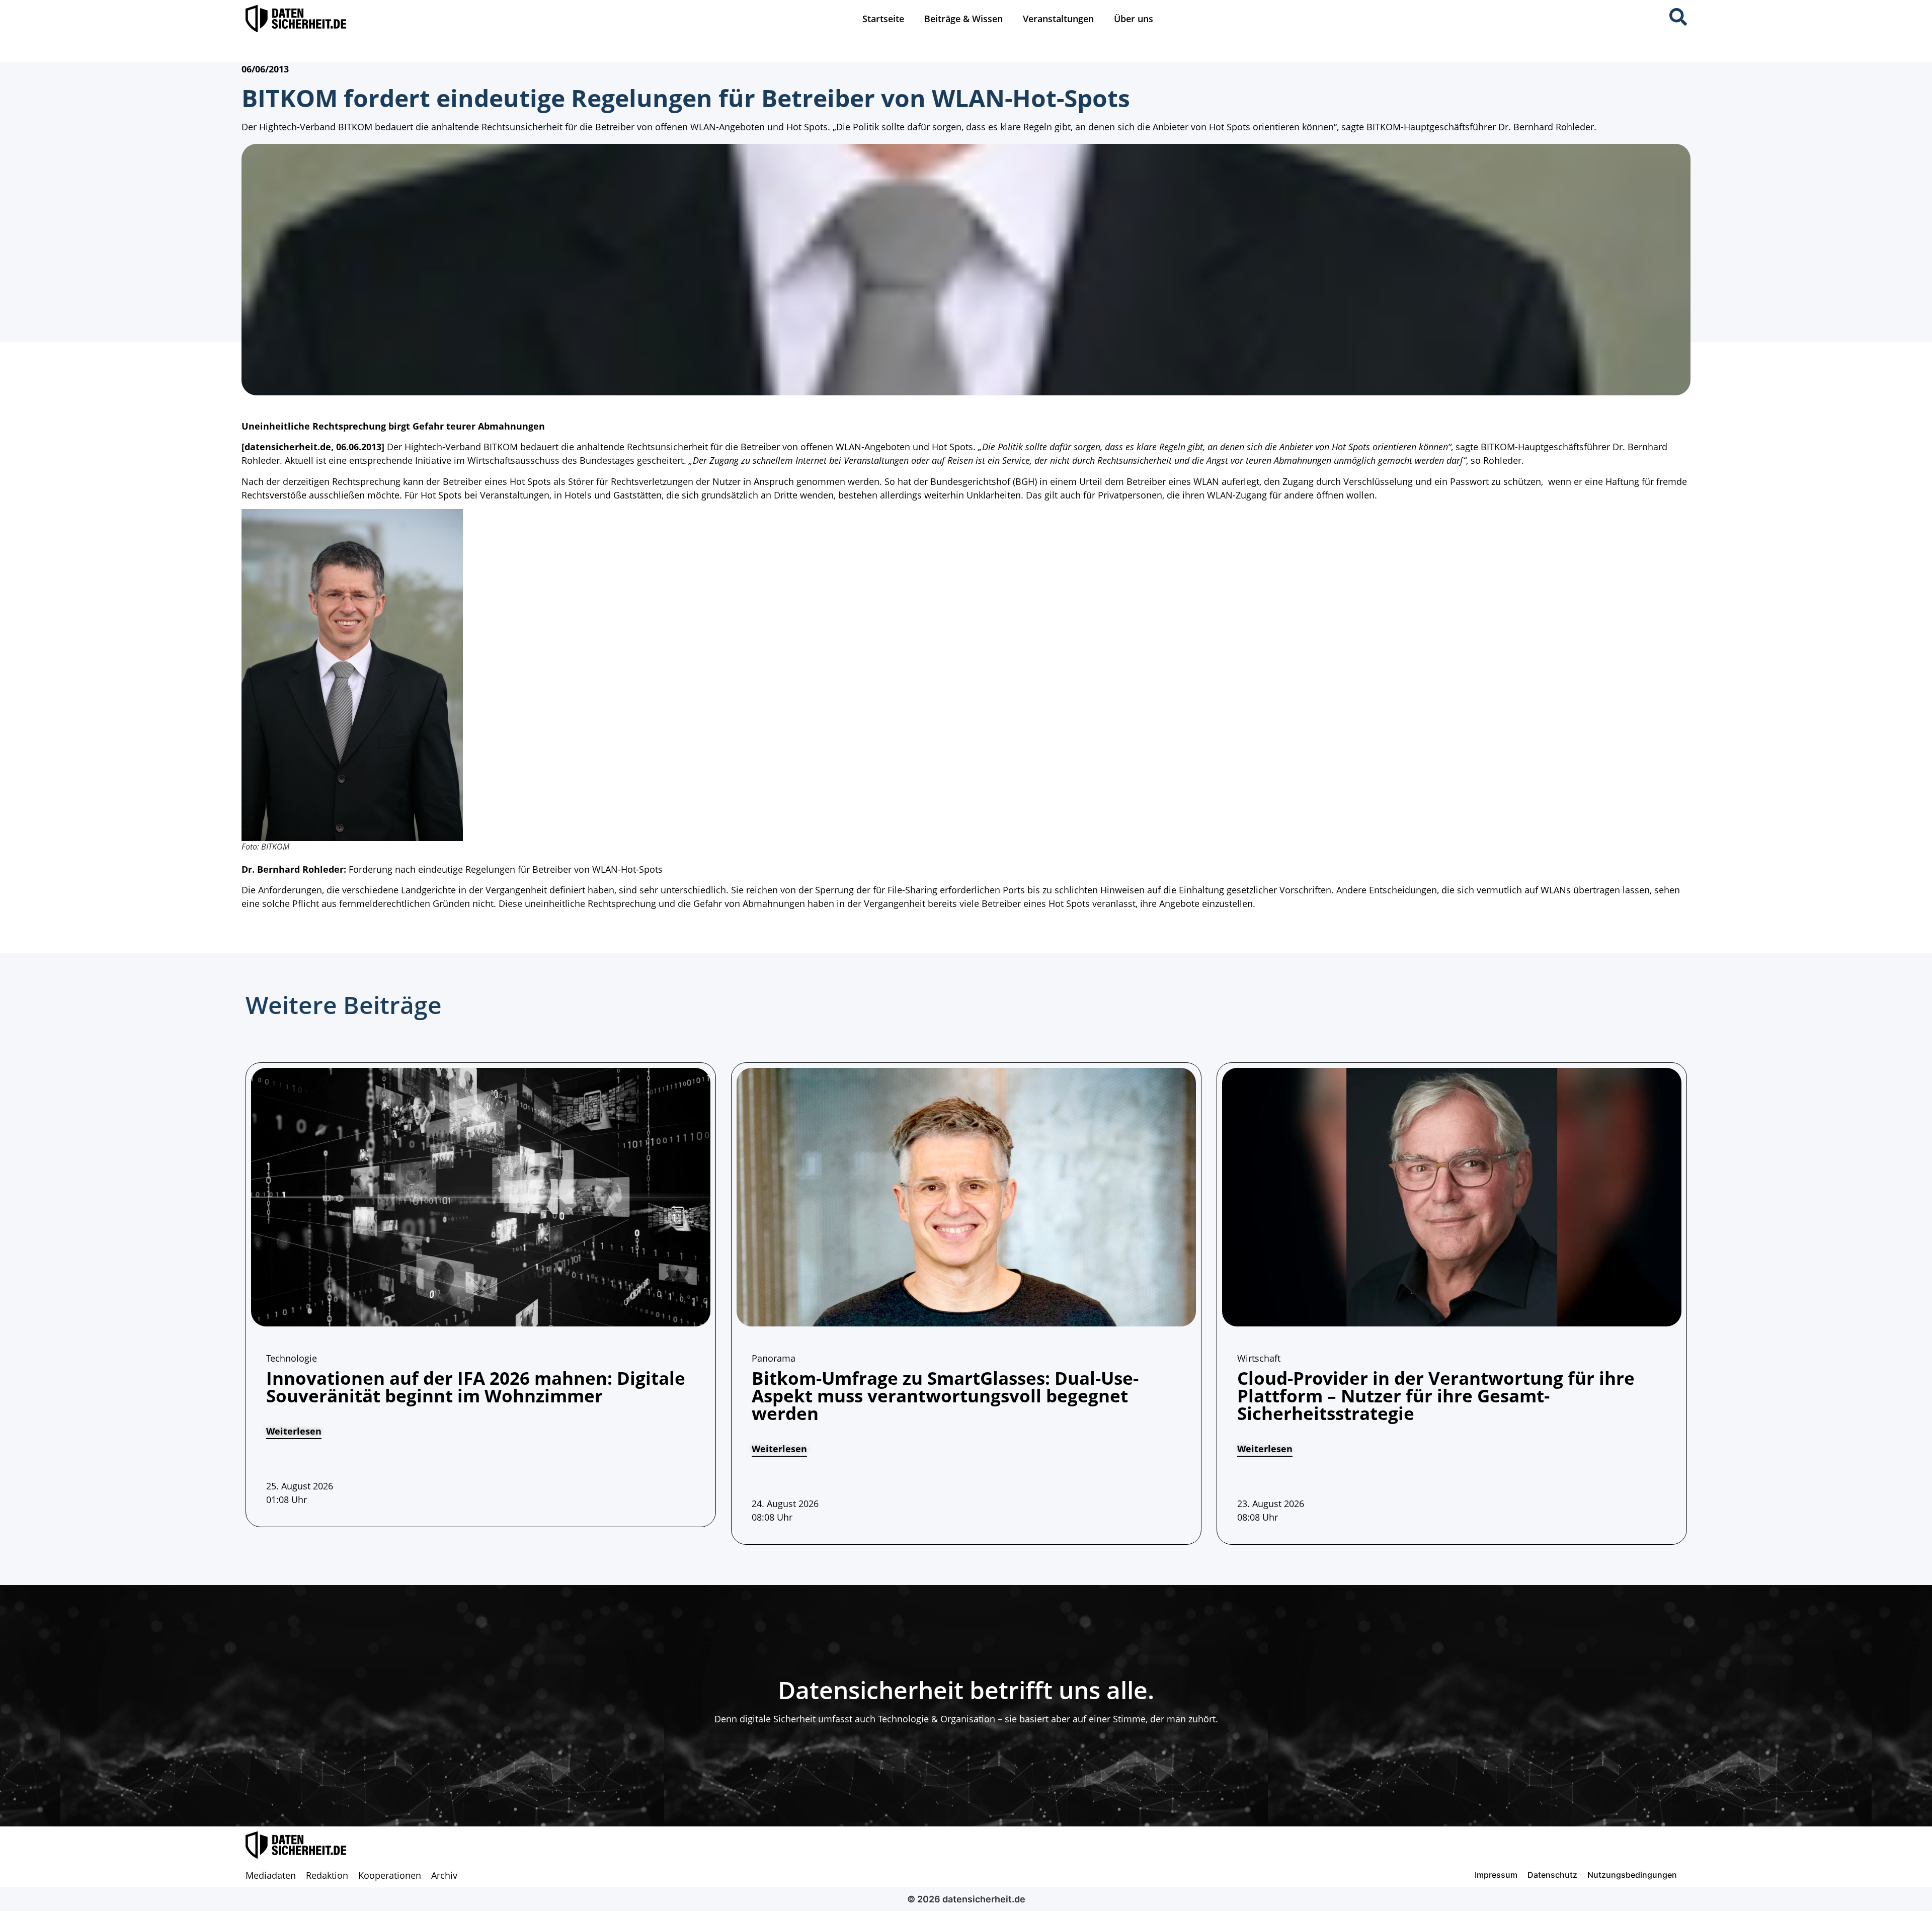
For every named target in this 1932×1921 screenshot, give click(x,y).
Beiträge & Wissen (963, 19)
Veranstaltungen (1058, 19)
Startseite (883, 19)
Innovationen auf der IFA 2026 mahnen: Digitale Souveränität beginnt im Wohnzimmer (476, 1387)
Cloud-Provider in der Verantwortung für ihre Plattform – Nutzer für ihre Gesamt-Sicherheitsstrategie (1436, 1396)
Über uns (1134, 19)
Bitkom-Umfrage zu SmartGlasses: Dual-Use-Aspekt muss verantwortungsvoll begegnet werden (945, 1396)
